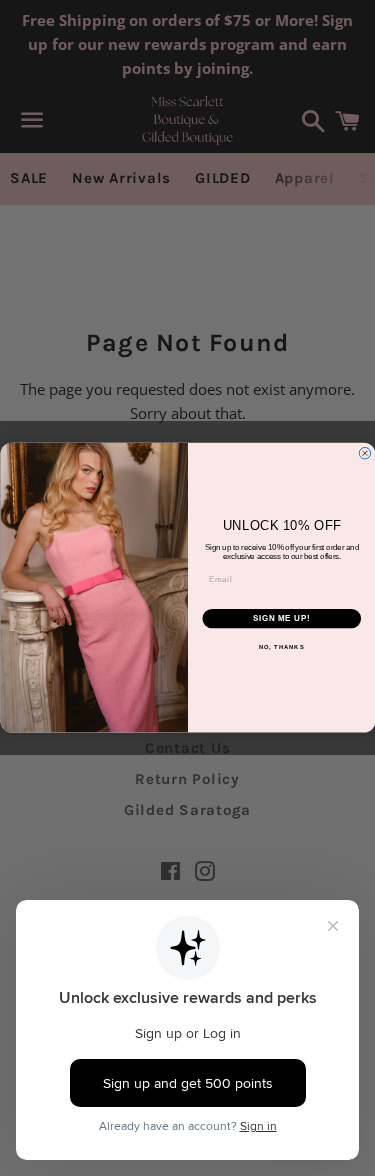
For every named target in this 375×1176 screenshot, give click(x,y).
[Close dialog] (365, 454)
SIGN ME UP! (281, 619)
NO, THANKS (281, 647)
